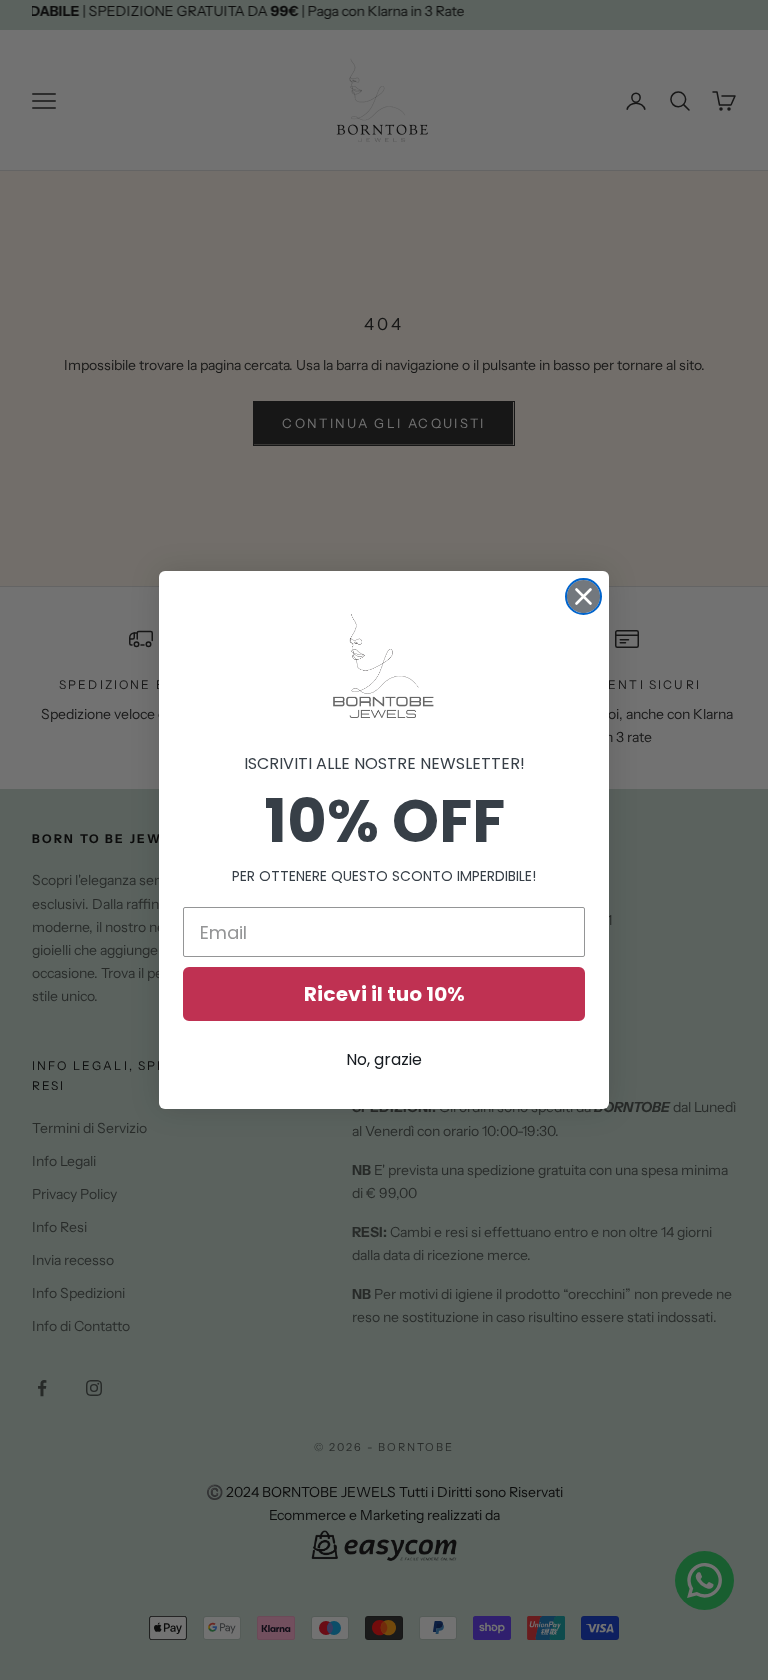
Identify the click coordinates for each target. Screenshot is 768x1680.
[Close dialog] (583, 596)
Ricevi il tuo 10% (384, 994)
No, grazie (384, 1059)
